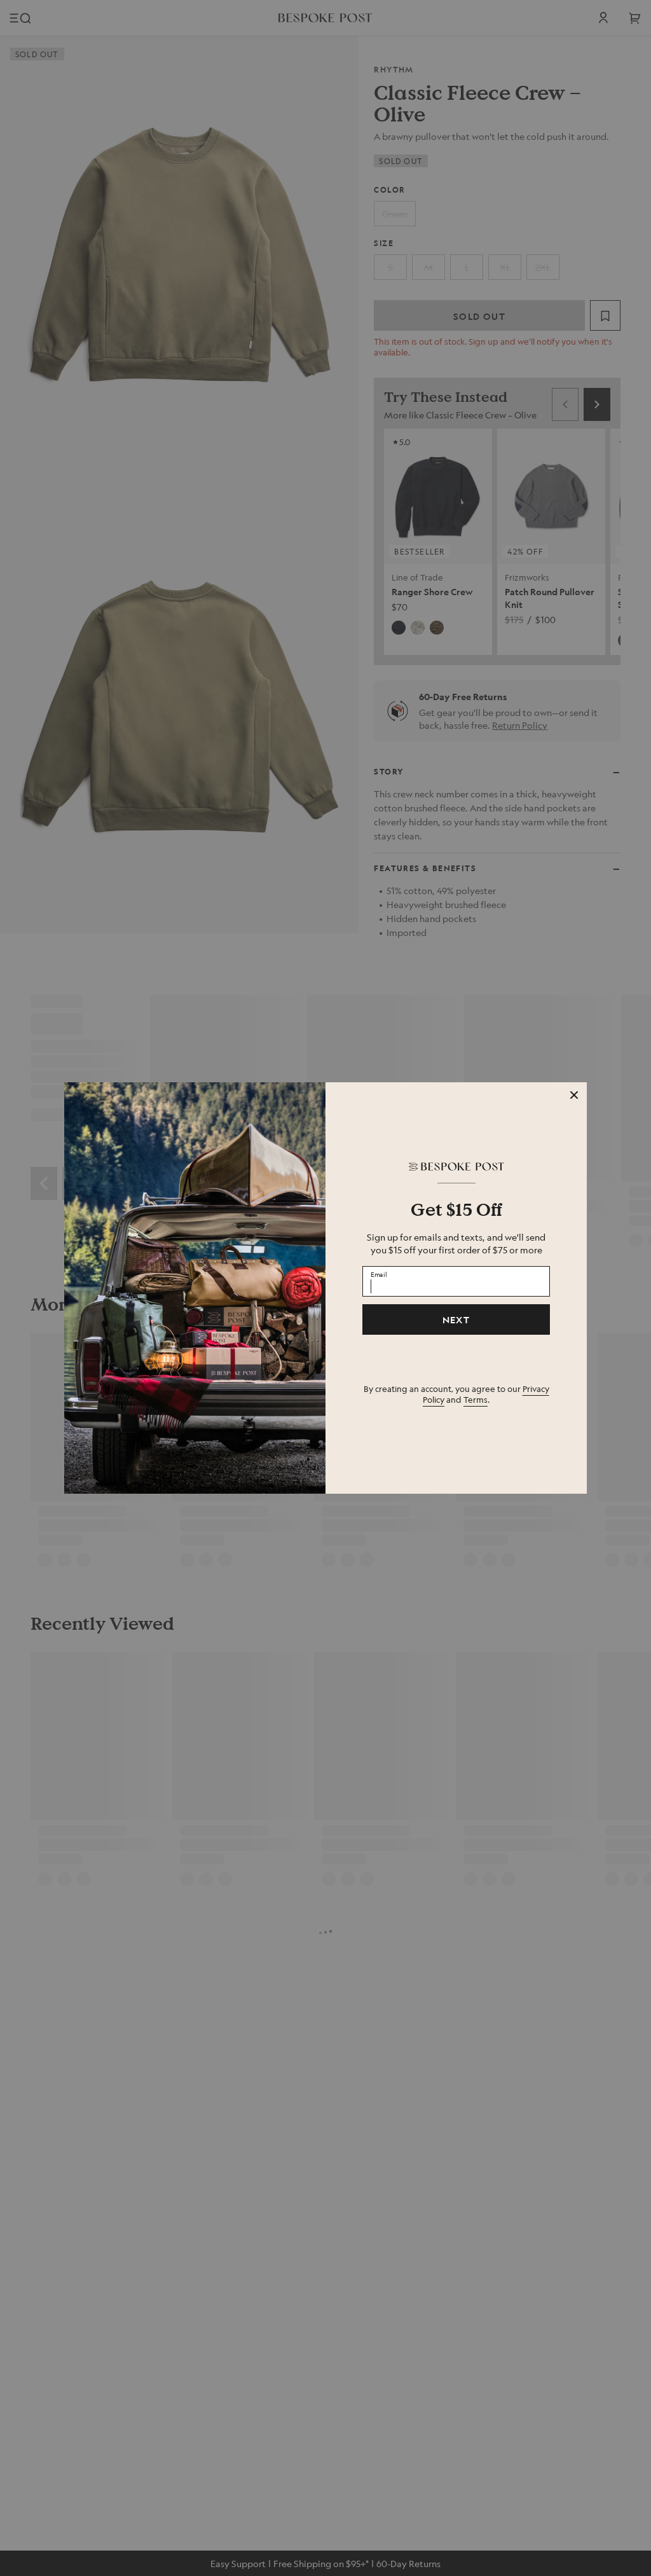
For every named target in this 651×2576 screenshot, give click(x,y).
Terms (476, 1399)
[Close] (574, 1095)
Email (379, 1274)
